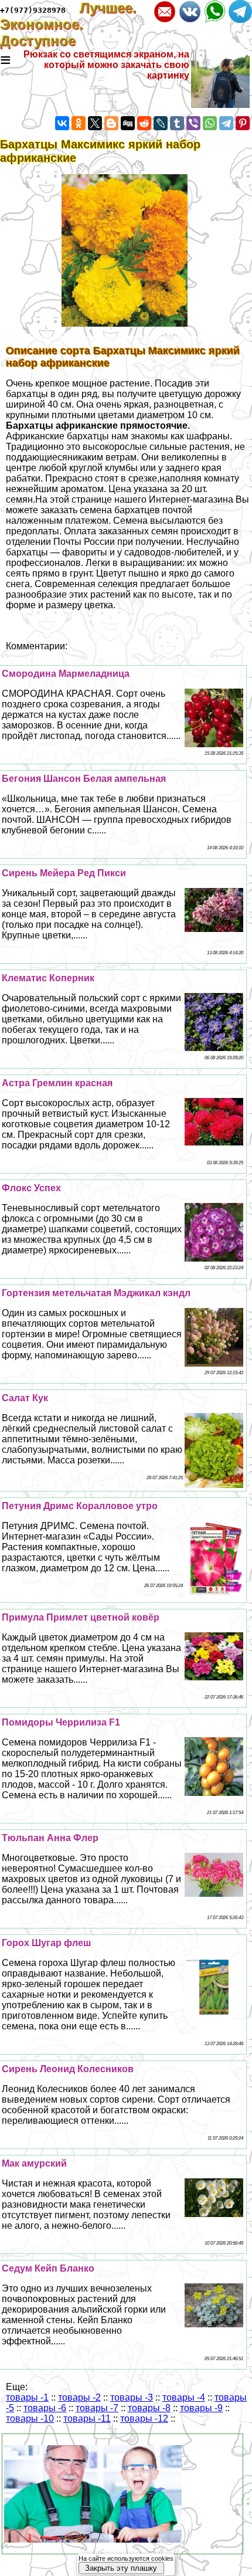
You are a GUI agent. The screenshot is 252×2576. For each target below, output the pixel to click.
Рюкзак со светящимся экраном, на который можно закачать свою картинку (106, 65)
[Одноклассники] (79, 123)
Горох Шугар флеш (46, 1943)
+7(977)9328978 (33, 10)
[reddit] (144, 123)
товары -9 (201, 2408)
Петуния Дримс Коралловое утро (80, 1506)
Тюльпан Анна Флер (50, 1838)
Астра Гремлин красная (57, 1083)
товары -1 (27, 2397)
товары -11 (87, 2419)
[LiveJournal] (161, 123)
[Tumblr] (177, 123)
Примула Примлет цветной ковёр (81, 1617)
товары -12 (144, 2419)
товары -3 (132, 2397)
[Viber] (193, 123)
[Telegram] (226, 123)
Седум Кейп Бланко (48, 2268)
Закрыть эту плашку (121, 2568)
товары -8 (149, 2408)
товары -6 (45, 2408)
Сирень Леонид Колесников (68, 2069)
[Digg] (128, 123)
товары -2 (79, 2397)
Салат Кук (25, 1398)
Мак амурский (34, 2163)
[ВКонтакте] (62, 123)
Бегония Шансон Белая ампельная (84, 779)
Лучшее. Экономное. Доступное (68, 24)
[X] (95, 123)
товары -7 (97, 2408)
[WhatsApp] (210, 123)
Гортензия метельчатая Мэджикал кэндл (96, 1293)
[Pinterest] (243, 123)
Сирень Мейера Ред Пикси (64, 873)
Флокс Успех (31, 1188)
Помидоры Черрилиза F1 (61, 1722)
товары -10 (30, 2419)
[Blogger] (111, 123)
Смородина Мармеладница (66, 674)
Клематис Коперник (48, 978)
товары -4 (184, 2397)
